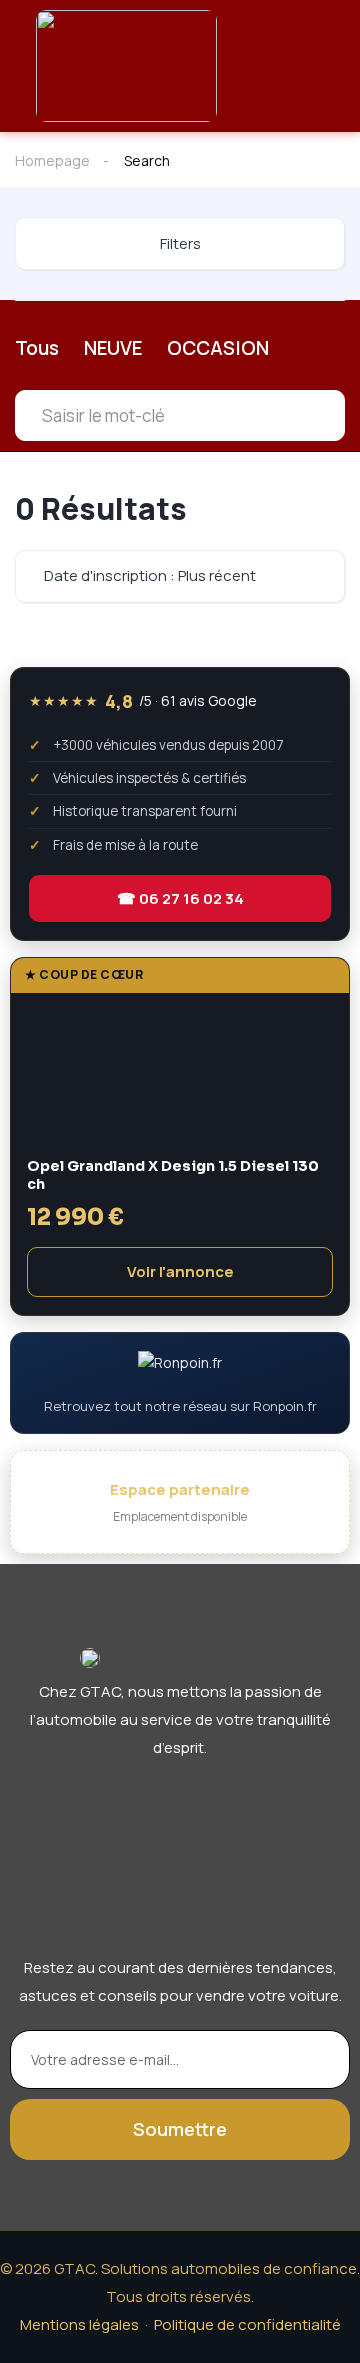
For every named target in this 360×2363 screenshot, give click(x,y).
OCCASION (218, 348)
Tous (37, 348)
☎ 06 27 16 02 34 (180, 898)
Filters (180, 243)
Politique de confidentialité (247, 2324)
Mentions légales (79, 2324)
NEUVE (113, 348)
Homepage (52, 160)
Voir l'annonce (180, 1271)
